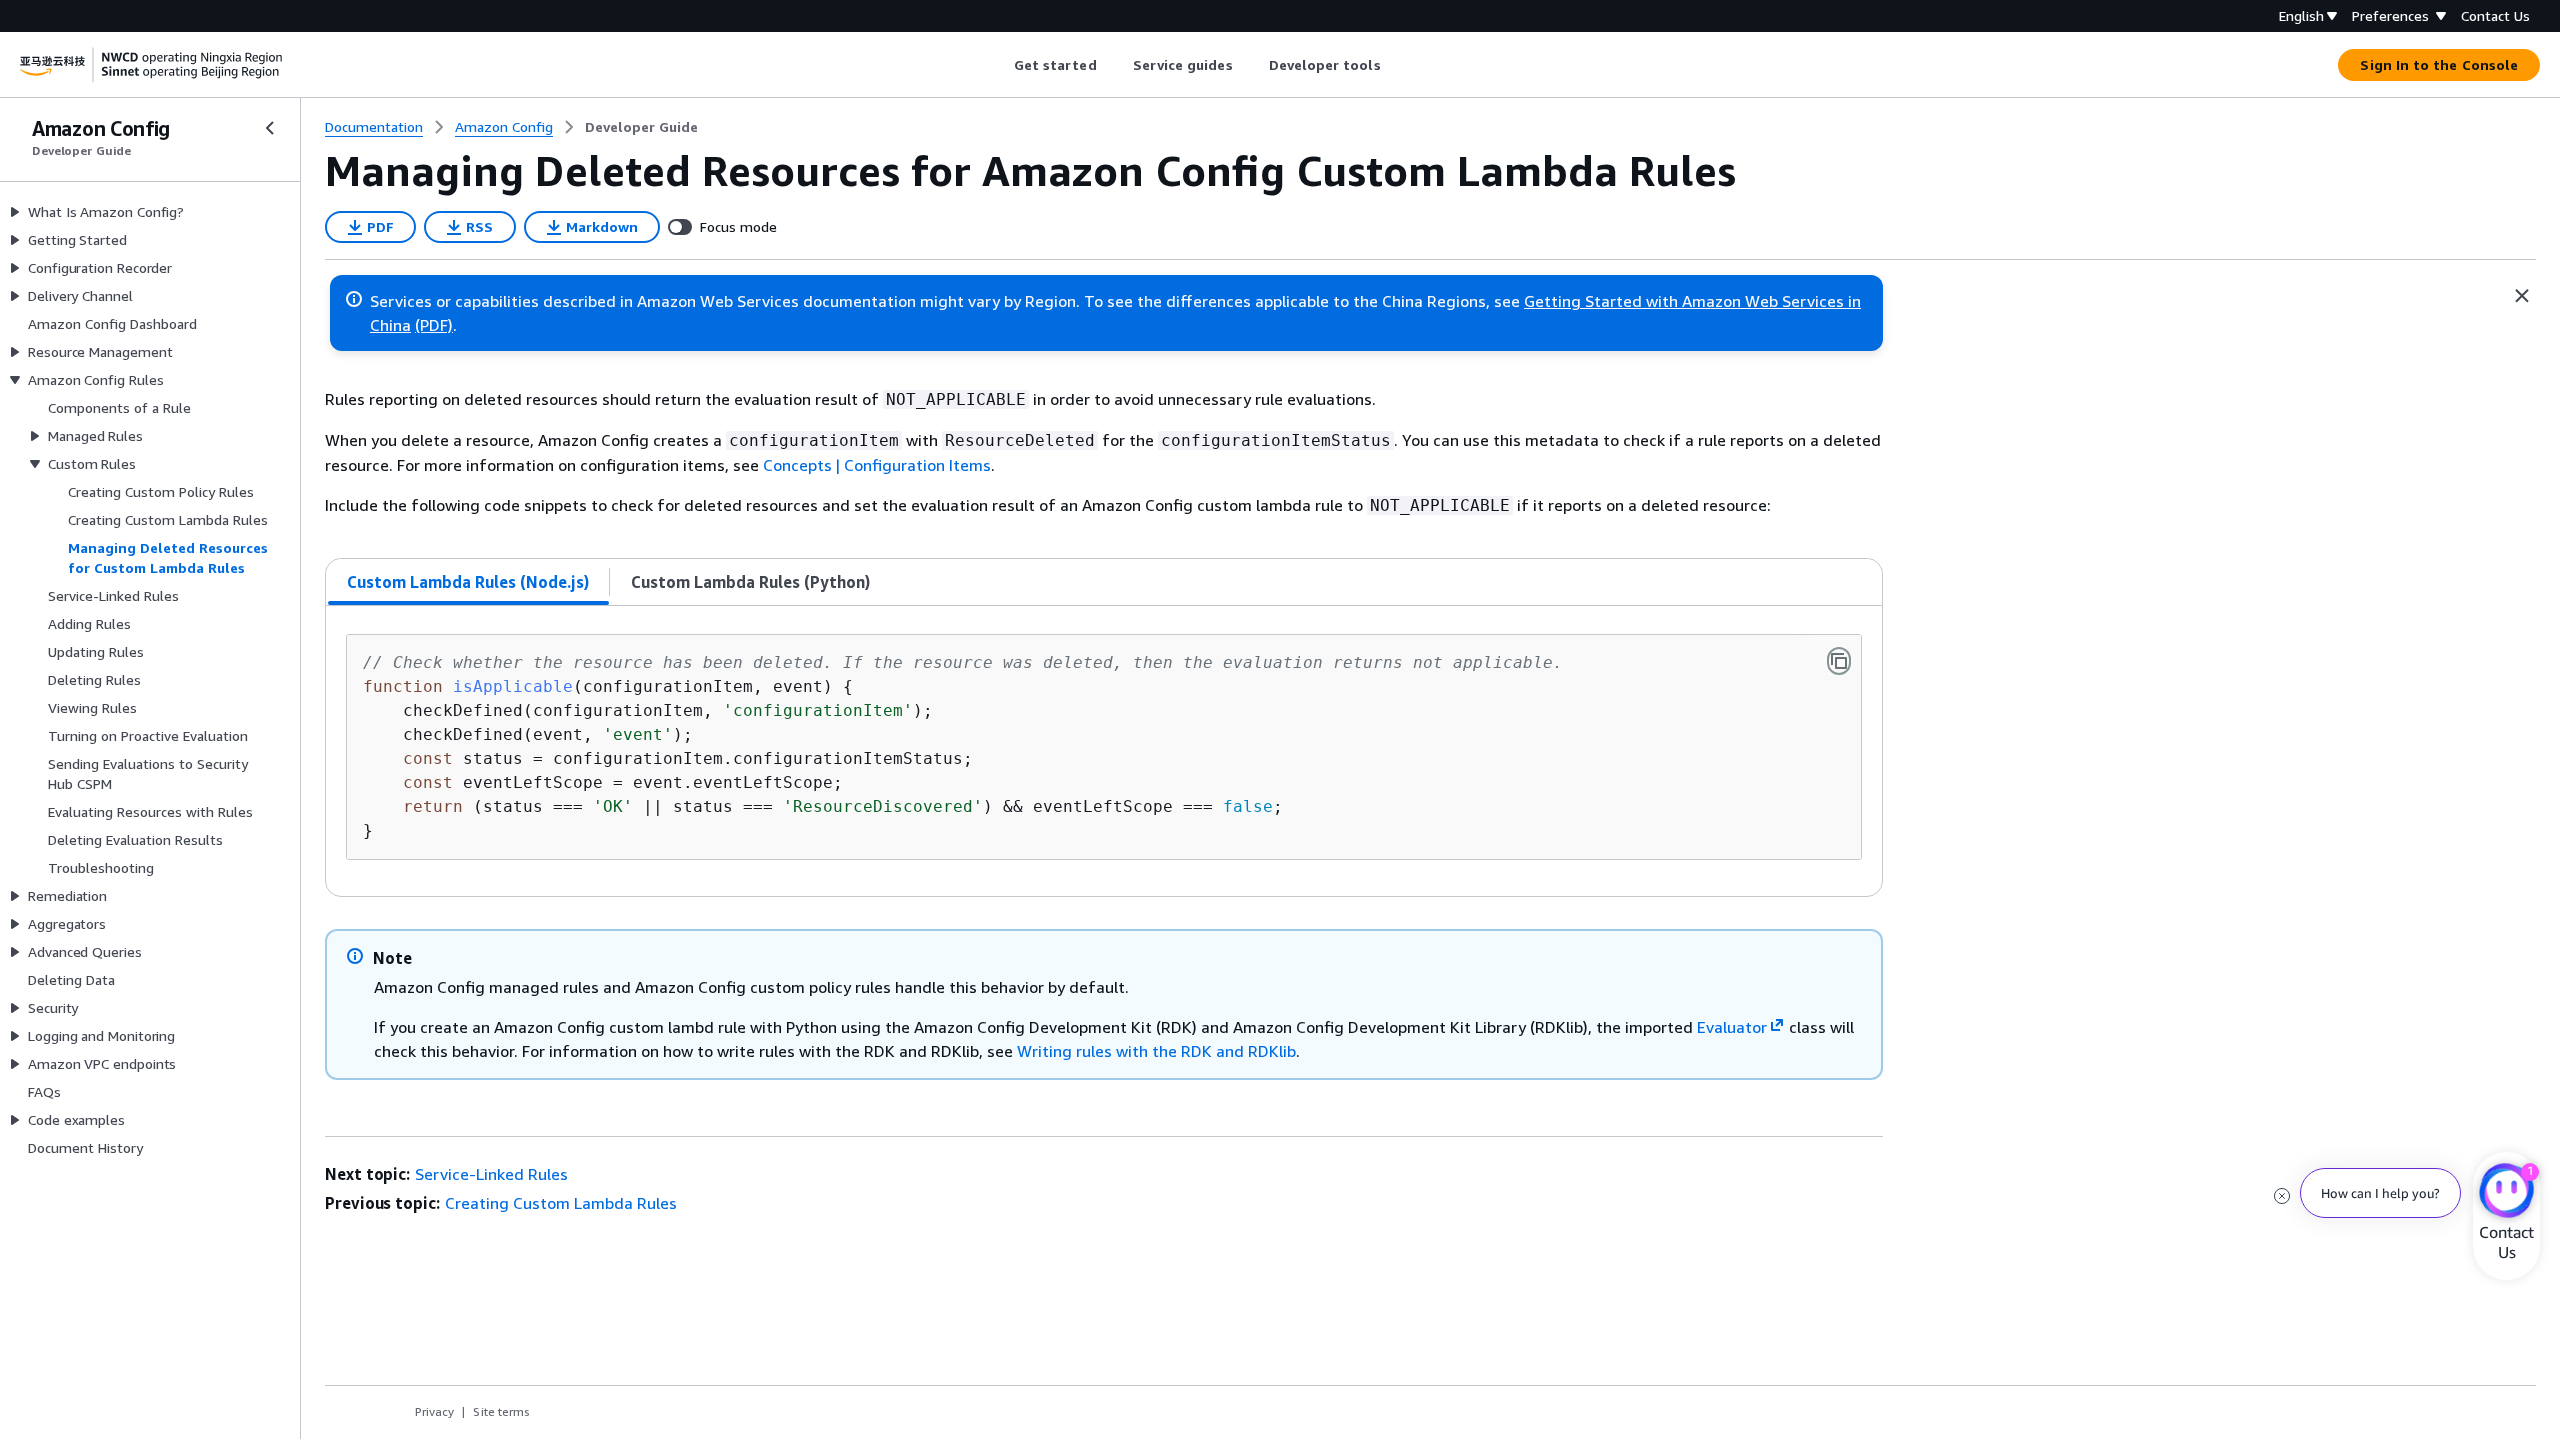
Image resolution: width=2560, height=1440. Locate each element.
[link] (641, 127)
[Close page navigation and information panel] (2522, 296)
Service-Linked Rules (491, 1174)
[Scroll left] (998, 65)
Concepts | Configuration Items (877, 465)
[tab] (468, 582)
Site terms (501, 1411)
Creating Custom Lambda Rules (561, 1203)
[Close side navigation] (270, 128)
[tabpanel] (1104, 751)
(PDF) (434, 325)
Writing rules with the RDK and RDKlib (1156, 1051)
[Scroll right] (1395, 65)
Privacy (434, 1411)
